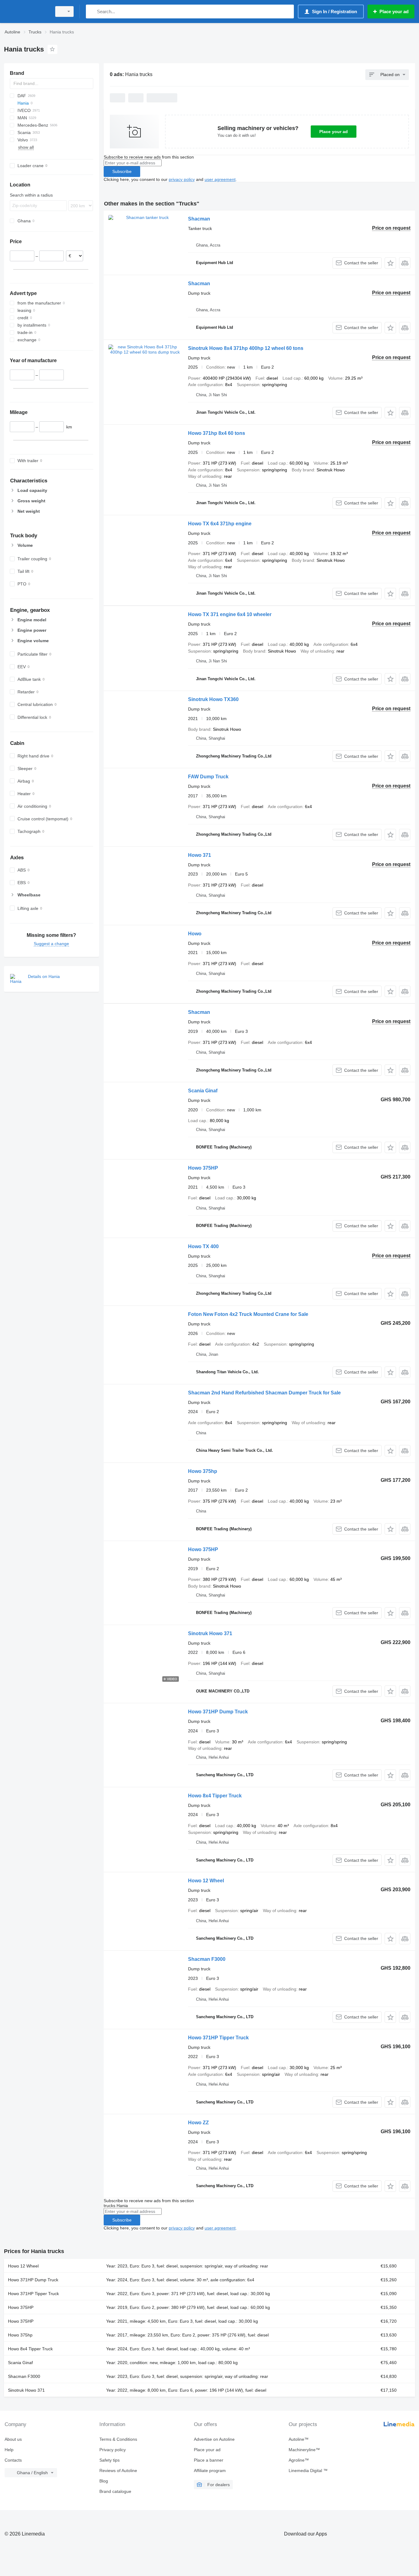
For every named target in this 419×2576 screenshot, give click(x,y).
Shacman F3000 (207, 1959)
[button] (390, 263)
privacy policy (182, 179)
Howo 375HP (203, 1168)
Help (9, 2450)
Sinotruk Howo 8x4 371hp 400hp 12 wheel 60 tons (246, 348)
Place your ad (334, 132)
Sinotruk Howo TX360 (213, 699)
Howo (195, 934)
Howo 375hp (203, 1471)
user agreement (220, 179)
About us (13, 2439)
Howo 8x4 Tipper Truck (215, 1796)
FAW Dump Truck (208, 777)
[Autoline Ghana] (26, 11)
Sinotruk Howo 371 (210, 1633)
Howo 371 (200, 855)
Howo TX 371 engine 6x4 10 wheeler (230, 614)
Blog (104, 2481)
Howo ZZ (198, 2123)
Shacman (199, 219)
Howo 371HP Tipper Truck (218, 2038)
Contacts (13, 2460)
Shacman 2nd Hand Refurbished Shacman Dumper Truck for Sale (264, 1393)
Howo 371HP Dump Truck (218, 1712)
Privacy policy (113, 2450)
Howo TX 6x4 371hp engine (220, 524)
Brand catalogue (115, 2491)
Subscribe (122, 171)
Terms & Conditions (118, 2439)
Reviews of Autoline (118, 2471)
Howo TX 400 (203, 1246)
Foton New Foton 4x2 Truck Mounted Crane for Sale (248, 1314)
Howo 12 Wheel (206, 1881)
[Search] (92, 11)
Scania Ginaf (203, 1091)
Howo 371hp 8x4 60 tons (217, 433)
